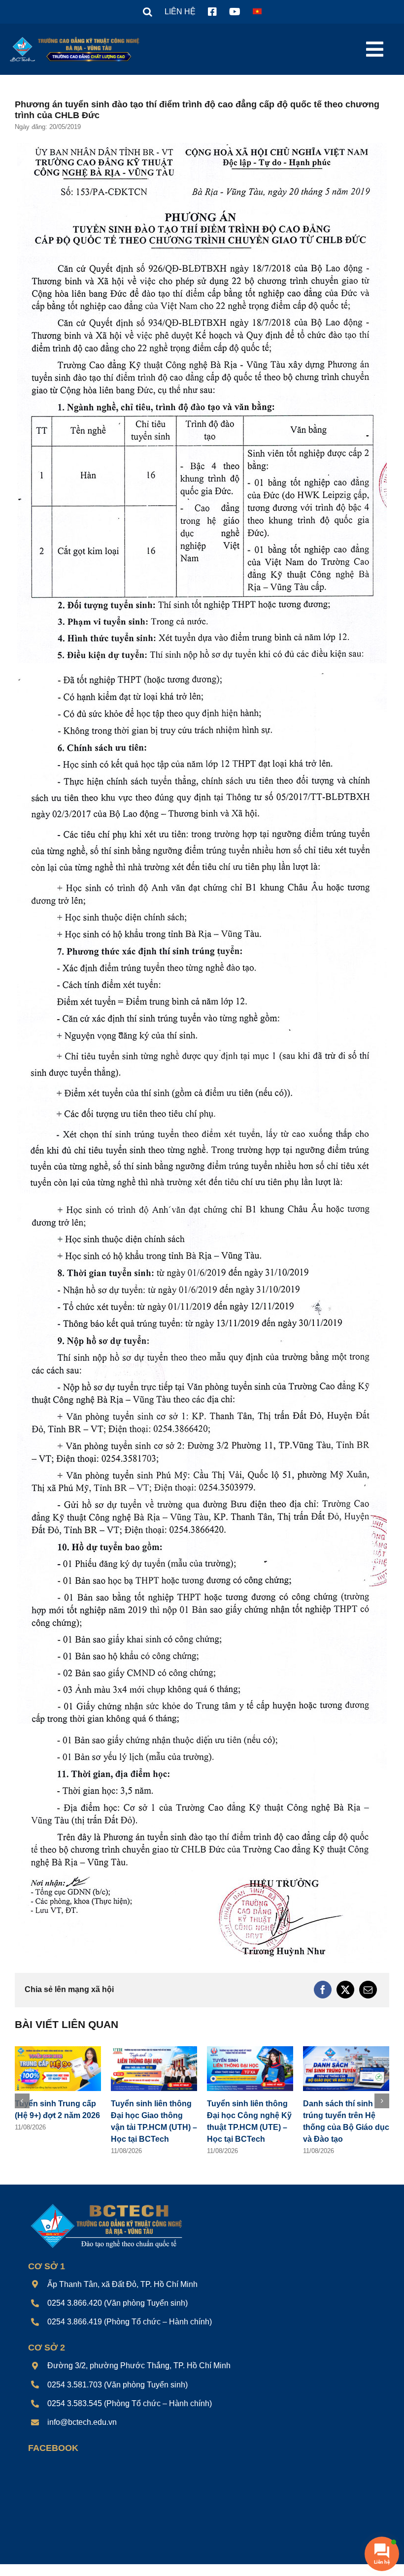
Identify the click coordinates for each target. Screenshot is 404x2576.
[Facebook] (323, 1990)
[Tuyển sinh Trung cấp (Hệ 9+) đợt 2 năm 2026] (250, 2050)
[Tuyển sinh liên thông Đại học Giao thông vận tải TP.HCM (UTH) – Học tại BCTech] (346, 2050)
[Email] (368, 1990)
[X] (345, 1990)
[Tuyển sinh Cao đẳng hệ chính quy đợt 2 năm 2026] (154, 2050)
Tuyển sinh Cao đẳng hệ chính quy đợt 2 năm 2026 (151, 2115)
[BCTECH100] (107, 2216)
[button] (148, 12)
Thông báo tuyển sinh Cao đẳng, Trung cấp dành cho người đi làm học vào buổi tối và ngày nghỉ (57, 2127)
